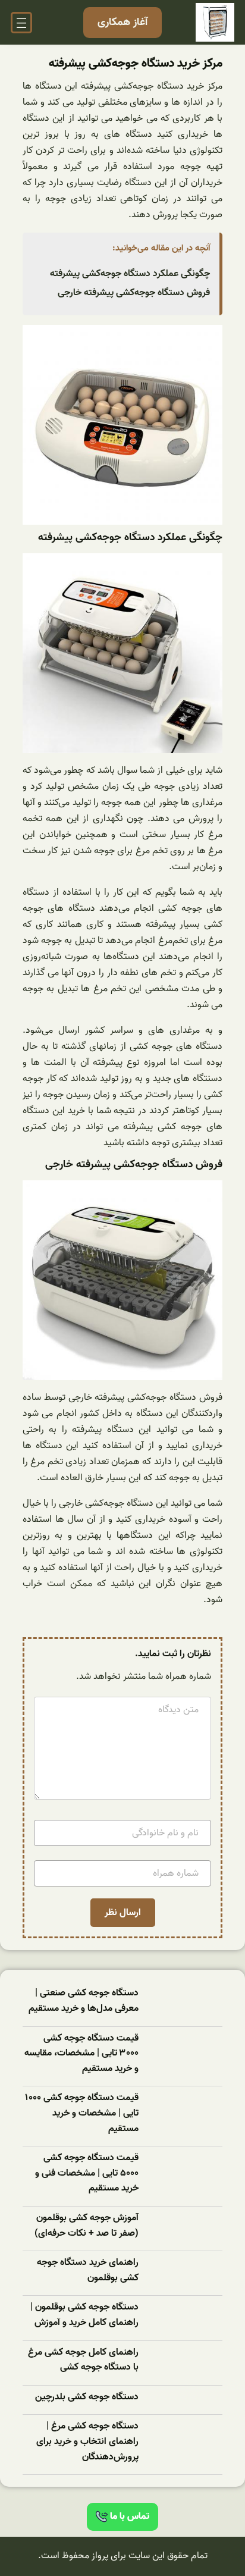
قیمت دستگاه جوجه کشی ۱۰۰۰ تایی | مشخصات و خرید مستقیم (82, 2113)
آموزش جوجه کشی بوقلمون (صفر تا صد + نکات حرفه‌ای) (87, 2226)
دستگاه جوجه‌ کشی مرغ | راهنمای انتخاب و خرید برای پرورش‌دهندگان (87, 2442)
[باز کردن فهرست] (21, 23)
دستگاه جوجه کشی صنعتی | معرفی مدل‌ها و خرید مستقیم (84, 2001)
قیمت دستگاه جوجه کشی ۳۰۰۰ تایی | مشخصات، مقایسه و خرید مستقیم (81, 2054)
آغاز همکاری (122, 22)
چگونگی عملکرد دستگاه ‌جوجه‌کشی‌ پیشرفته (130, 274)
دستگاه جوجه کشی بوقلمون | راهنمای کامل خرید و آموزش (84, 2315)
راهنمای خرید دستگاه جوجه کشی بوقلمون (88, 2271)
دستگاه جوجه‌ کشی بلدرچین (87, 2397)
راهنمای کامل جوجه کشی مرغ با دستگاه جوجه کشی (83, 2360)
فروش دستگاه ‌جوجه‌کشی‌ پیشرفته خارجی (134, 293)
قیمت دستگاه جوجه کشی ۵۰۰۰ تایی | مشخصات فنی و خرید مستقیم (87, 2173)
